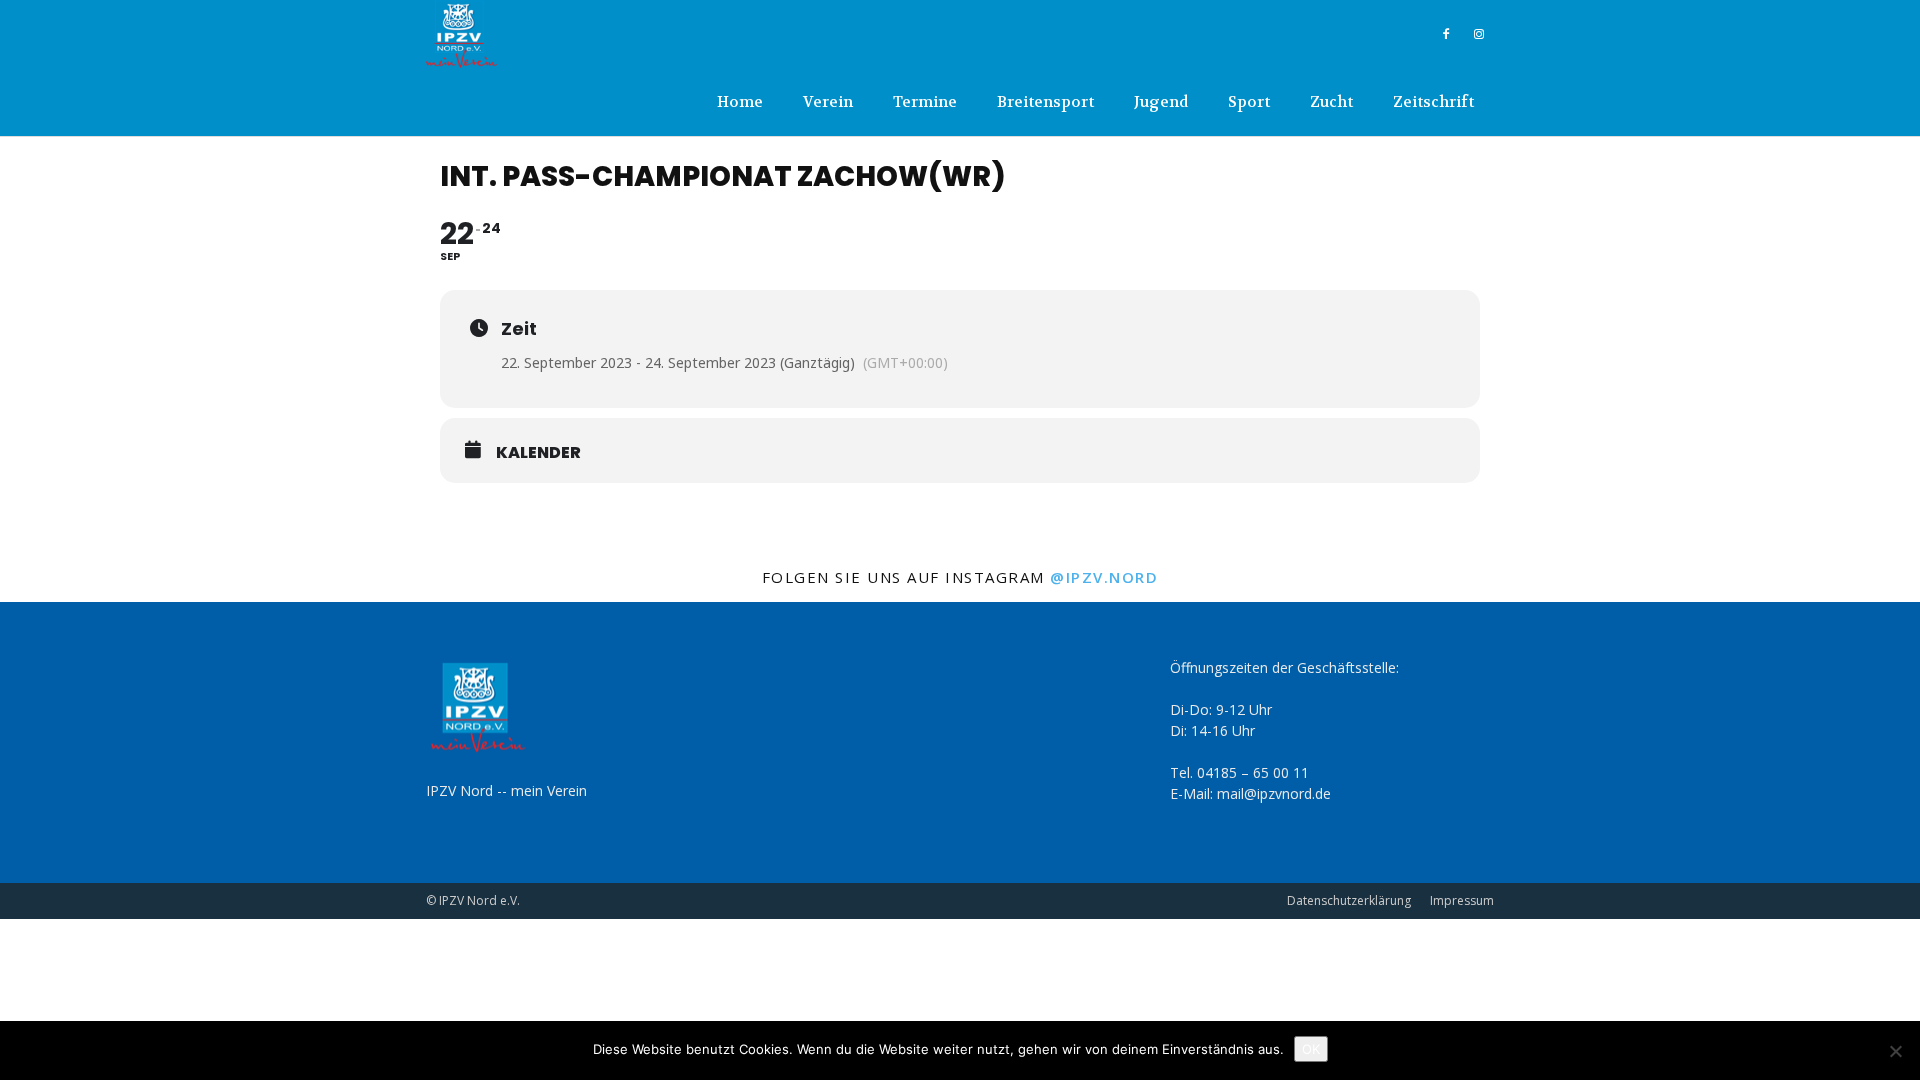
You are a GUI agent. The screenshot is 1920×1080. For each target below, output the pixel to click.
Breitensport (1045, 102)
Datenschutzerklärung (1349, 900)
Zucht (1331, 102)
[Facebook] (1446, 34)
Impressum (1462, 900)
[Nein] (1895, 1051)
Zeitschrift (1433, 102)
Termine (925, 102)
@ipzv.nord (1104, 577)
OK (1311, 1049)
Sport (1249, 102)
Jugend (1161, 102)
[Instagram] (1479, 34)
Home (740, 102)
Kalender (538, 453)
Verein (828, 102)
